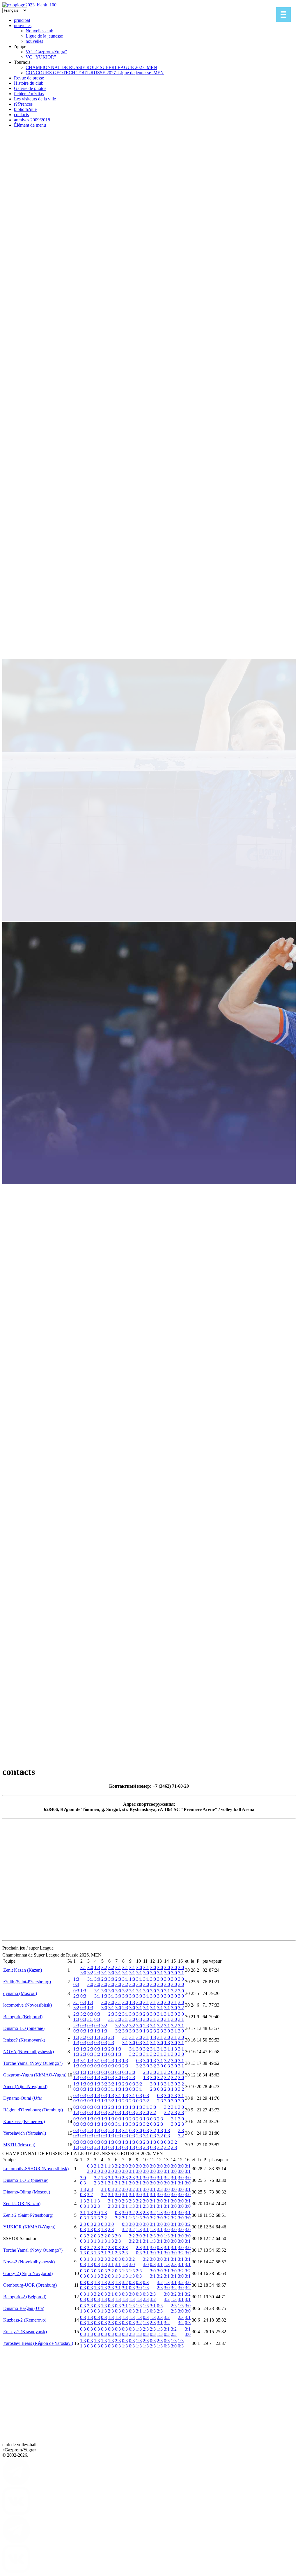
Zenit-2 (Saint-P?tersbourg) (28, 2215)
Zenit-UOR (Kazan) (22, 2204)
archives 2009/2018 (32, 120)
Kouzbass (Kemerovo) (24, 2121)
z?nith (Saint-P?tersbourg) (27, 1982)
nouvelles (23, 25)
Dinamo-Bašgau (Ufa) (24, 2308)
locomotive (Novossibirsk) (28, 2005)
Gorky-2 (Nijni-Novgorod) (28, 2273)
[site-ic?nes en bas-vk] (16, 2513)
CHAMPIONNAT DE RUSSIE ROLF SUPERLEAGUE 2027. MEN (91, 67)
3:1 (83, 1967)
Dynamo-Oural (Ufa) (23, 2098)
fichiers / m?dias (29, 94)
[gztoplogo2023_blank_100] (29, 5)
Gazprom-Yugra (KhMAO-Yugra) (35, 2075)
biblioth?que (25, 109)
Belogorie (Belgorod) (23, 2017)
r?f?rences (23, 104)
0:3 (76, 1984)
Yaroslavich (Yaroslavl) (25, 2133)
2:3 (97, 1973)
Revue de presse (29, 78)
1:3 (97, 1967)
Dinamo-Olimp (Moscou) (27, 2192)
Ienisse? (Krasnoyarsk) (24, 2040)
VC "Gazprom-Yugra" (46, 52)
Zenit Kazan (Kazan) (23, 1970)
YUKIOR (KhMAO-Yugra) (29, 2227)
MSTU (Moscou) (19, 2145)
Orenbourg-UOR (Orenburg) (30, 2285)
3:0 (83, 1973)
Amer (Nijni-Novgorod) (25, 2087)
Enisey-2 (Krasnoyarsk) (25, 2332)
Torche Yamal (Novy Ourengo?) (33, 2063)
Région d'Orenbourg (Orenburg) (33, 2110)
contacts (21, 115)
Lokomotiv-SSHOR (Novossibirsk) (36, 2169)
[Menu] (283, 15)
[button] (149, 1716)
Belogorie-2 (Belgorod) (25, 2297)
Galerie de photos (30, 88)
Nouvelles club (39, 31)
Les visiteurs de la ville (35, 99)
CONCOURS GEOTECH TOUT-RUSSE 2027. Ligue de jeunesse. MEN (95, 73)
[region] (149, 931)
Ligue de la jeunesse (44, 36)
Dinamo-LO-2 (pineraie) (26, 2180)
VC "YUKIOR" (41, 57)
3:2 (90, 1973)
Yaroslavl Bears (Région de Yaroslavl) (38, 2343)
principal (22, 20)
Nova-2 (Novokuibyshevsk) (29, 2262)
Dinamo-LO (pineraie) (24, 2028)
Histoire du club (29, 83)
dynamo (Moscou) (20, 1993)
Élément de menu (30, 125)
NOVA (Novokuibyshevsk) (29, 2052)
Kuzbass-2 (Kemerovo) (25, 2320)
